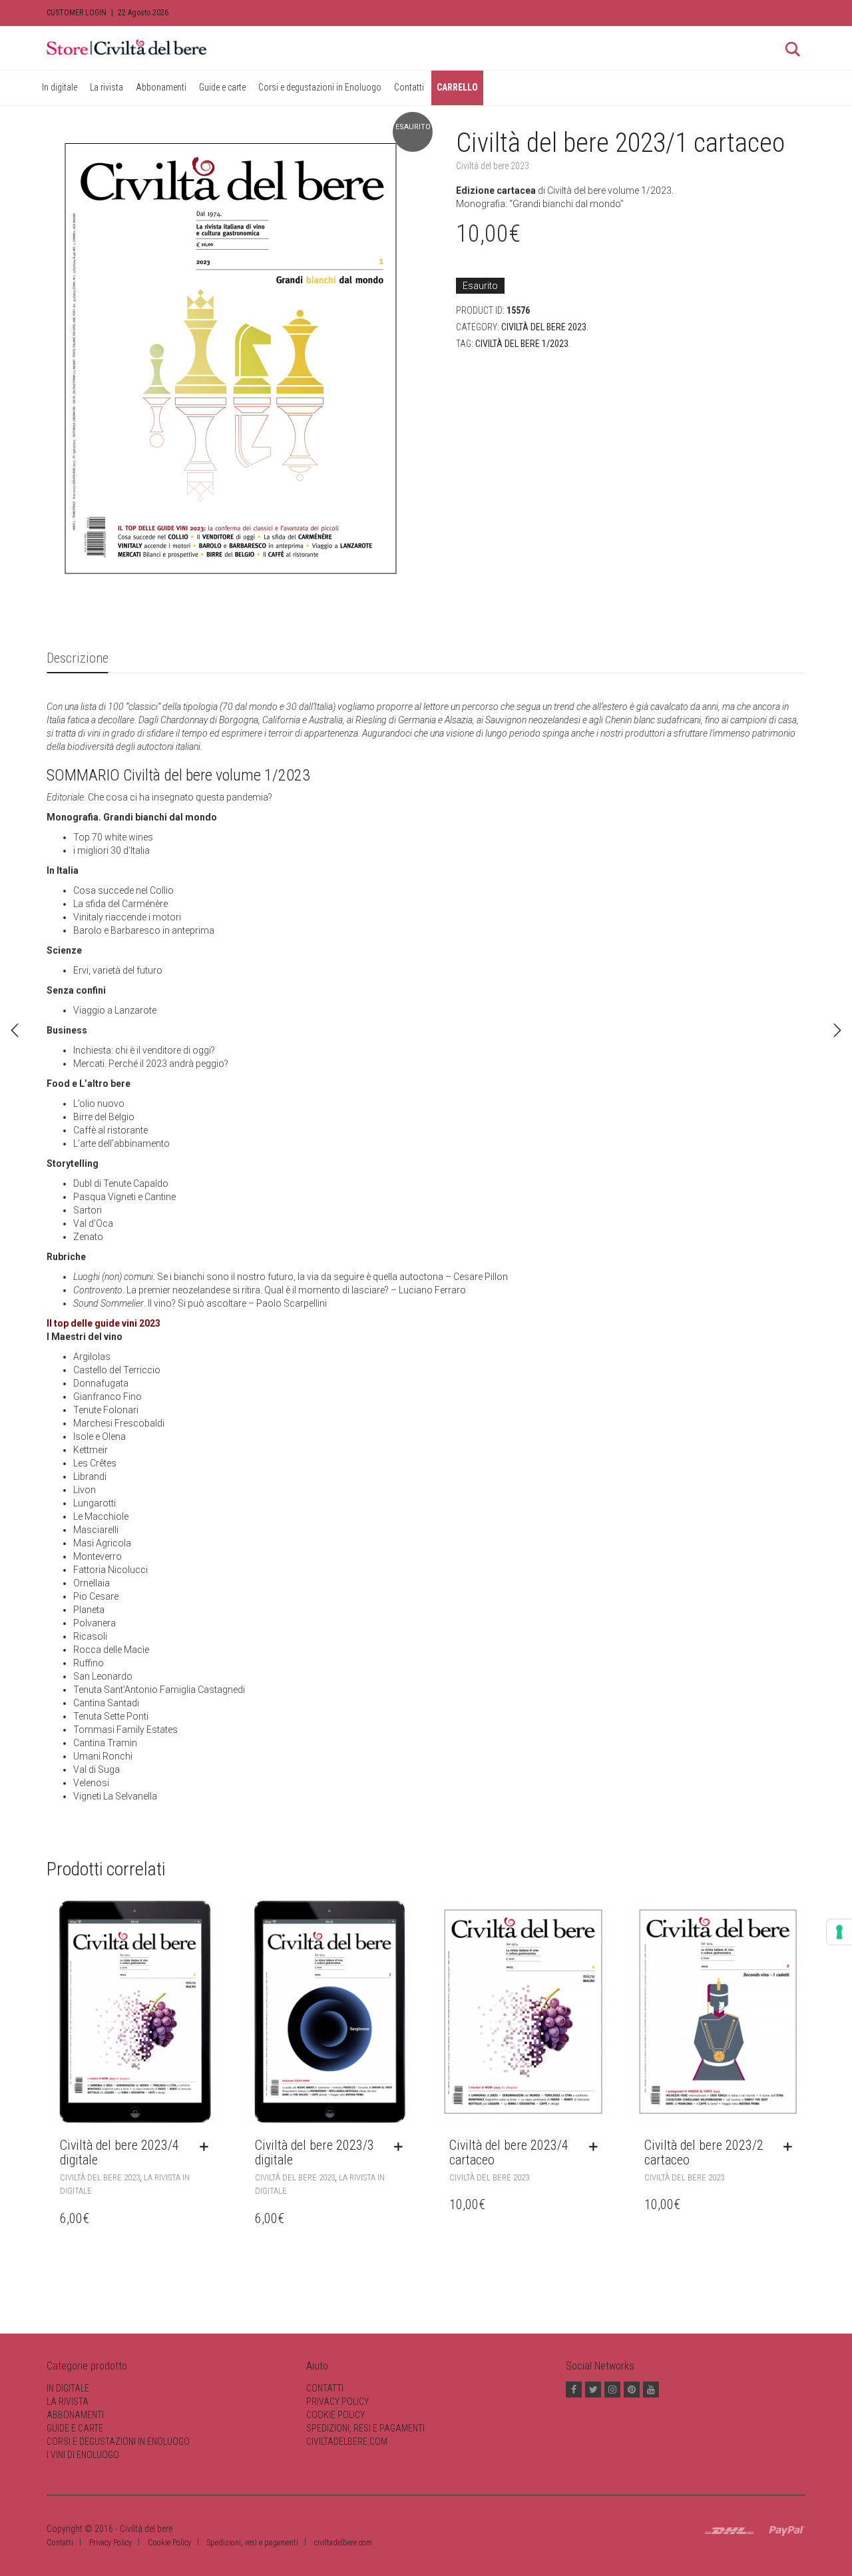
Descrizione (78, 658)
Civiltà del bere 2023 (493, 166)
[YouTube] (651, 2390)
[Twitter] (593, 2390)
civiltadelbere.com (347, 2441)
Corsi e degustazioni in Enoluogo (320, 87)
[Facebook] (574, 2390)
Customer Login (77, 13)
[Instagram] (612, 2390)
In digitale (60, 87)
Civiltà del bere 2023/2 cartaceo (704, 2152)
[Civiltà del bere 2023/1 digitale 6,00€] (837, 1030)
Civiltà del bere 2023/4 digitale (119, 2152)
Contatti (409, 87)
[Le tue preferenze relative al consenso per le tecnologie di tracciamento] (839, 1932)
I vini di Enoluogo (83, 2455)
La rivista (106, 87)
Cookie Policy (335, 2415)
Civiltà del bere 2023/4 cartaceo (509, 2152)
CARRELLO (457, 87)
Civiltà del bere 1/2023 (522, 344)
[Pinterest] (632, 2390)
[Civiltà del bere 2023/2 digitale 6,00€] (15, 1030)
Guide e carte (222, 87)
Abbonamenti (161, 87)
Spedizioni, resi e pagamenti (365, 2428)
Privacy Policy (337, 2402)
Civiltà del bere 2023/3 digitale (315, 2152)
